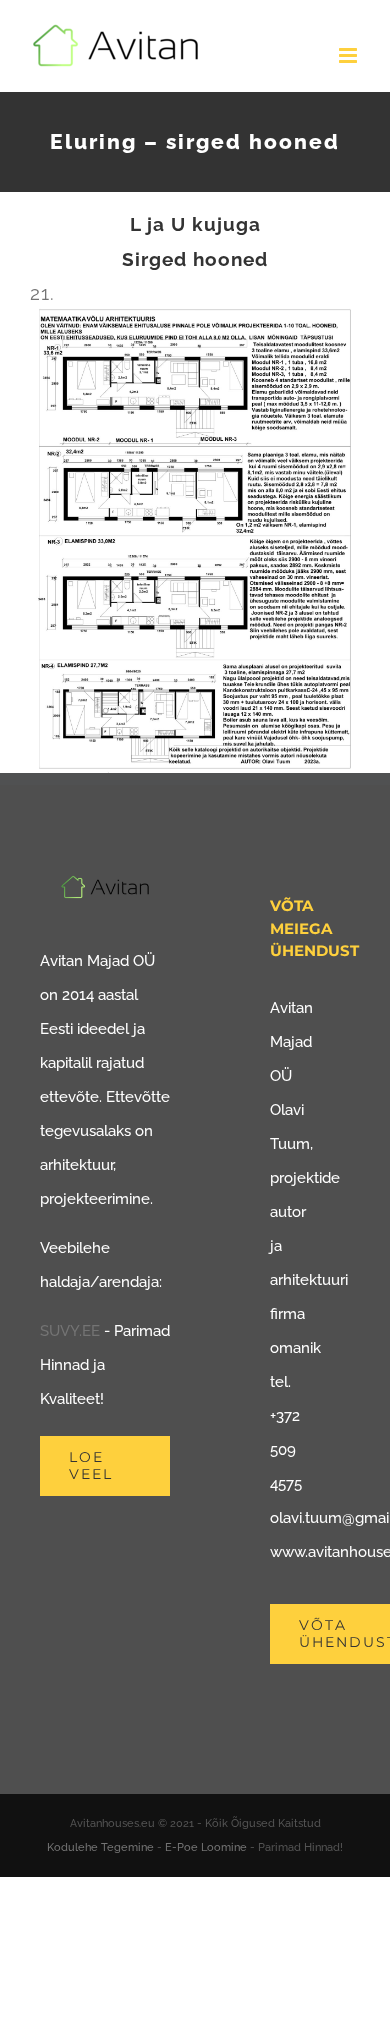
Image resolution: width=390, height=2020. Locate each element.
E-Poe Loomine (206, 1847)
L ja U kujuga (195, 224)
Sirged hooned (195, 259)
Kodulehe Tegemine (100, 1847)
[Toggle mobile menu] (349, 55)
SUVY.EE (70, 1331)
